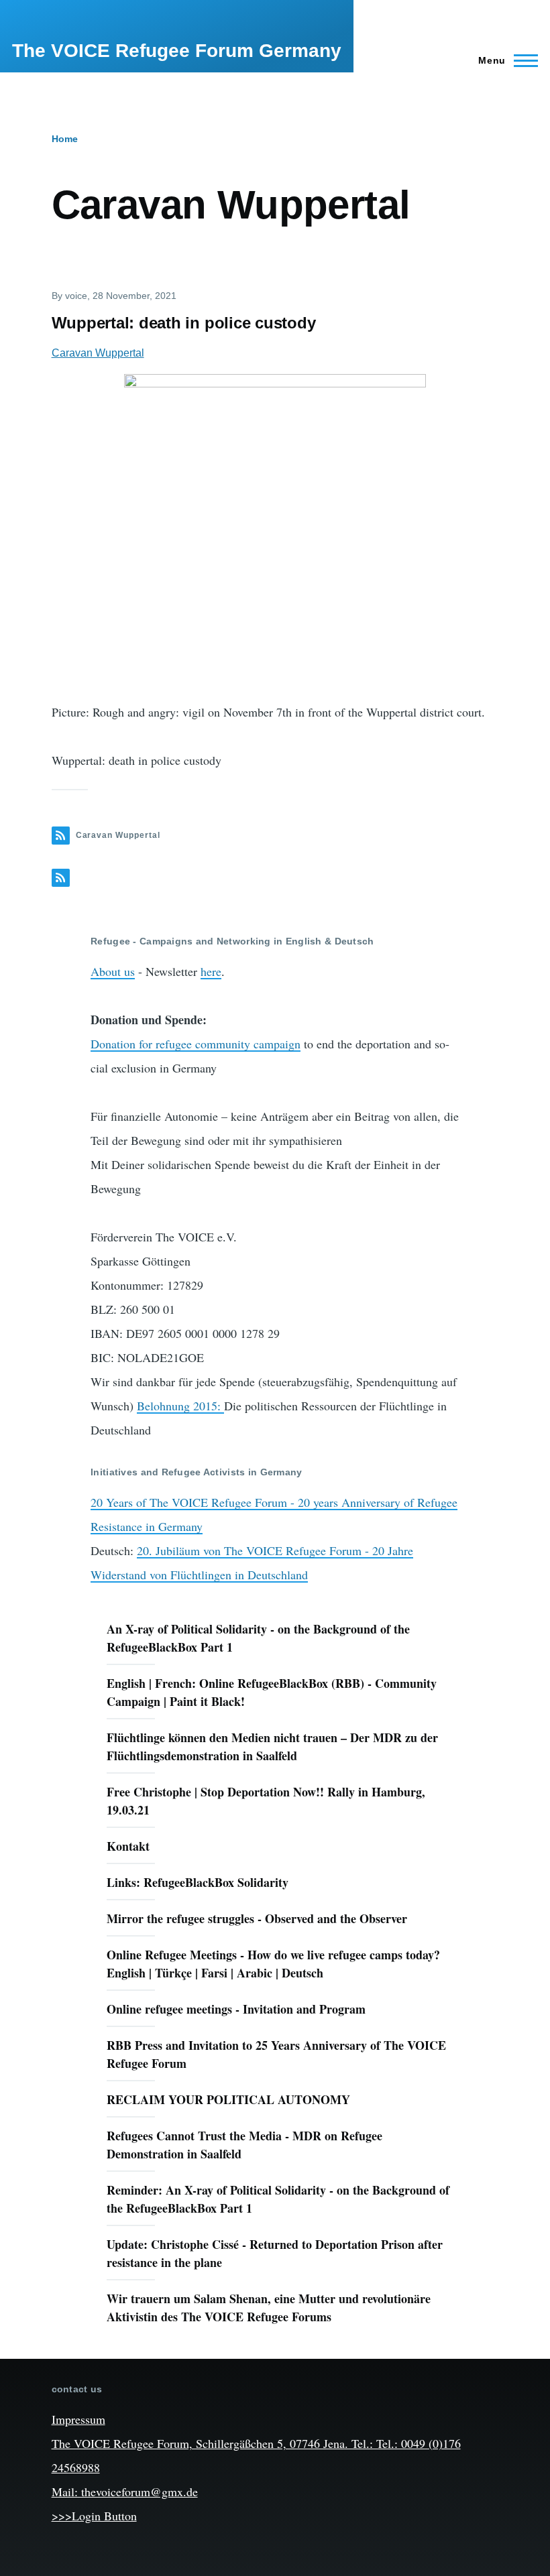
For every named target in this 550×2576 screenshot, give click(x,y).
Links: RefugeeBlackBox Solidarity (198, 1882)
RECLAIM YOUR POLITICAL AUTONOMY (228, 2099)
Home (65, 139)
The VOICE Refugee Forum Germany (177, 51)
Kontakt (128, 1846)
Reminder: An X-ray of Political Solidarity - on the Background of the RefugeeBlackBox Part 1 (278, 2199)
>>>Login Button (94, 2516)
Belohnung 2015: (180, 1406)
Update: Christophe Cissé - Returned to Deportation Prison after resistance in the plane (275, 2253)
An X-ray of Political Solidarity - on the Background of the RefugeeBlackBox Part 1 (258, 1638)
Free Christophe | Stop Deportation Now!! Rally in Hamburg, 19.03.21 (266, 1801)
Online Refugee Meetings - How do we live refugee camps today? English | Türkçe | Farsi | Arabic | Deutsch (273, 1964)
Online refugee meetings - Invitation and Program (236, 2009)
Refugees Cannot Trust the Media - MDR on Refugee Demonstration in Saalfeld (244, 2145)
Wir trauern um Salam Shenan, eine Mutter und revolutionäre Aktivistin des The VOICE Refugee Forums (269, 2308)
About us (113, 971)
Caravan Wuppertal (98, 353)
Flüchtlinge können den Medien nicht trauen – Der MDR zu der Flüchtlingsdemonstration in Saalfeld (272, 1746)
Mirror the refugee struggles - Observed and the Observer (257, 1918)
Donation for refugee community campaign (196, 1044)
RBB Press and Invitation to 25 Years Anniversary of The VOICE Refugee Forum (276, 2054)
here (211, 971)
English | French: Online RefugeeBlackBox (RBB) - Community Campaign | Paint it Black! (272, 1692)
